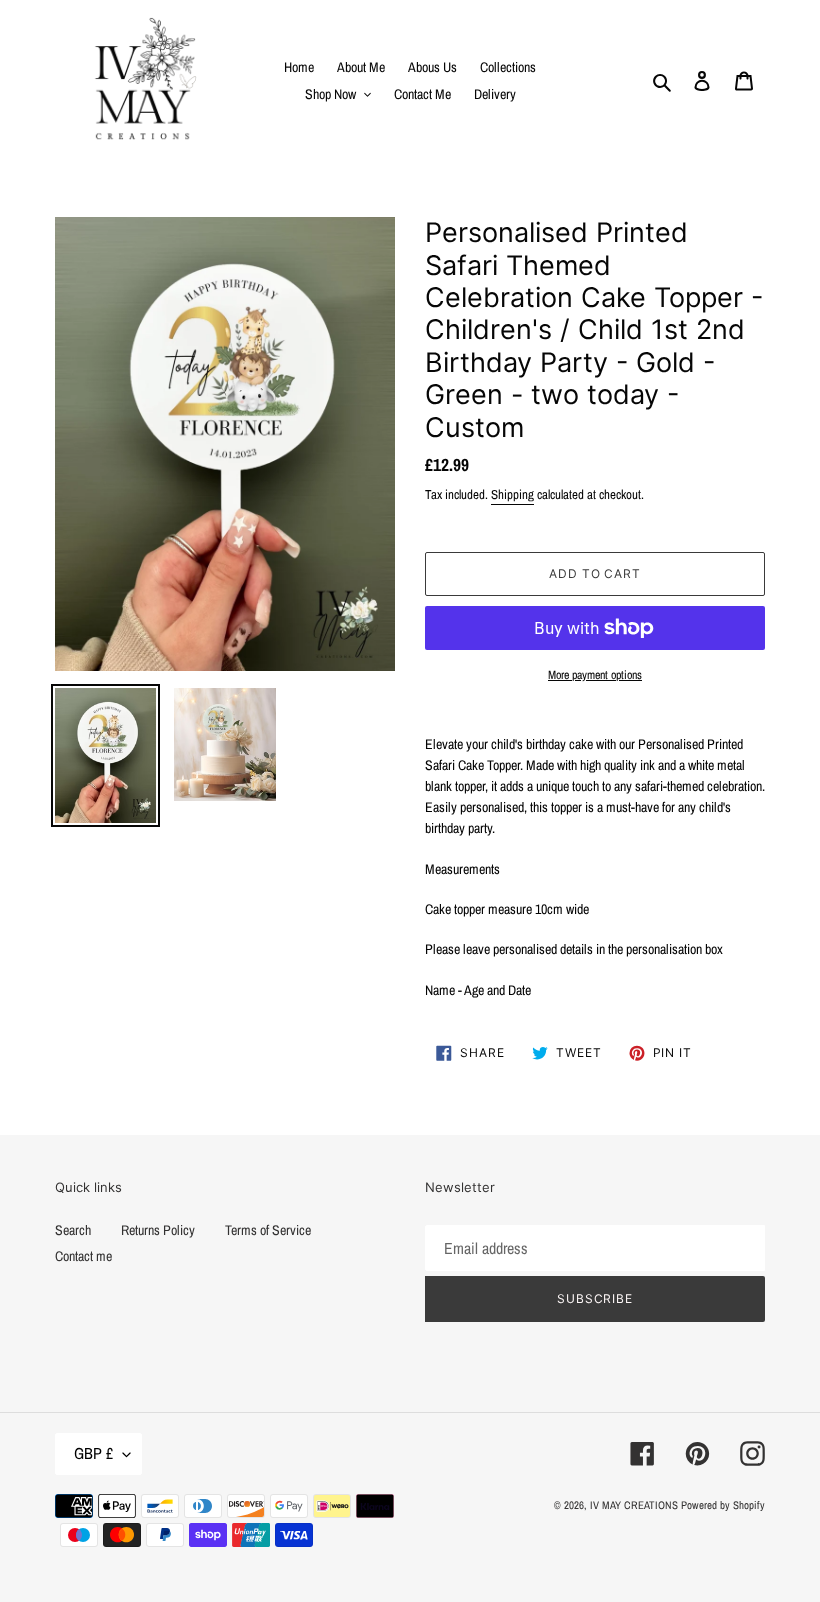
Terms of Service (268, 1230)
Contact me (83, 1256)
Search (73, 1230)
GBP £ (93, 1453)
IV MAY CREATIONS (634, 1505)
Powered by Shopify (723, 1505)
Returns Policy (158, 1230)
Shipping (512, 494)
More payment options (595, 675)
